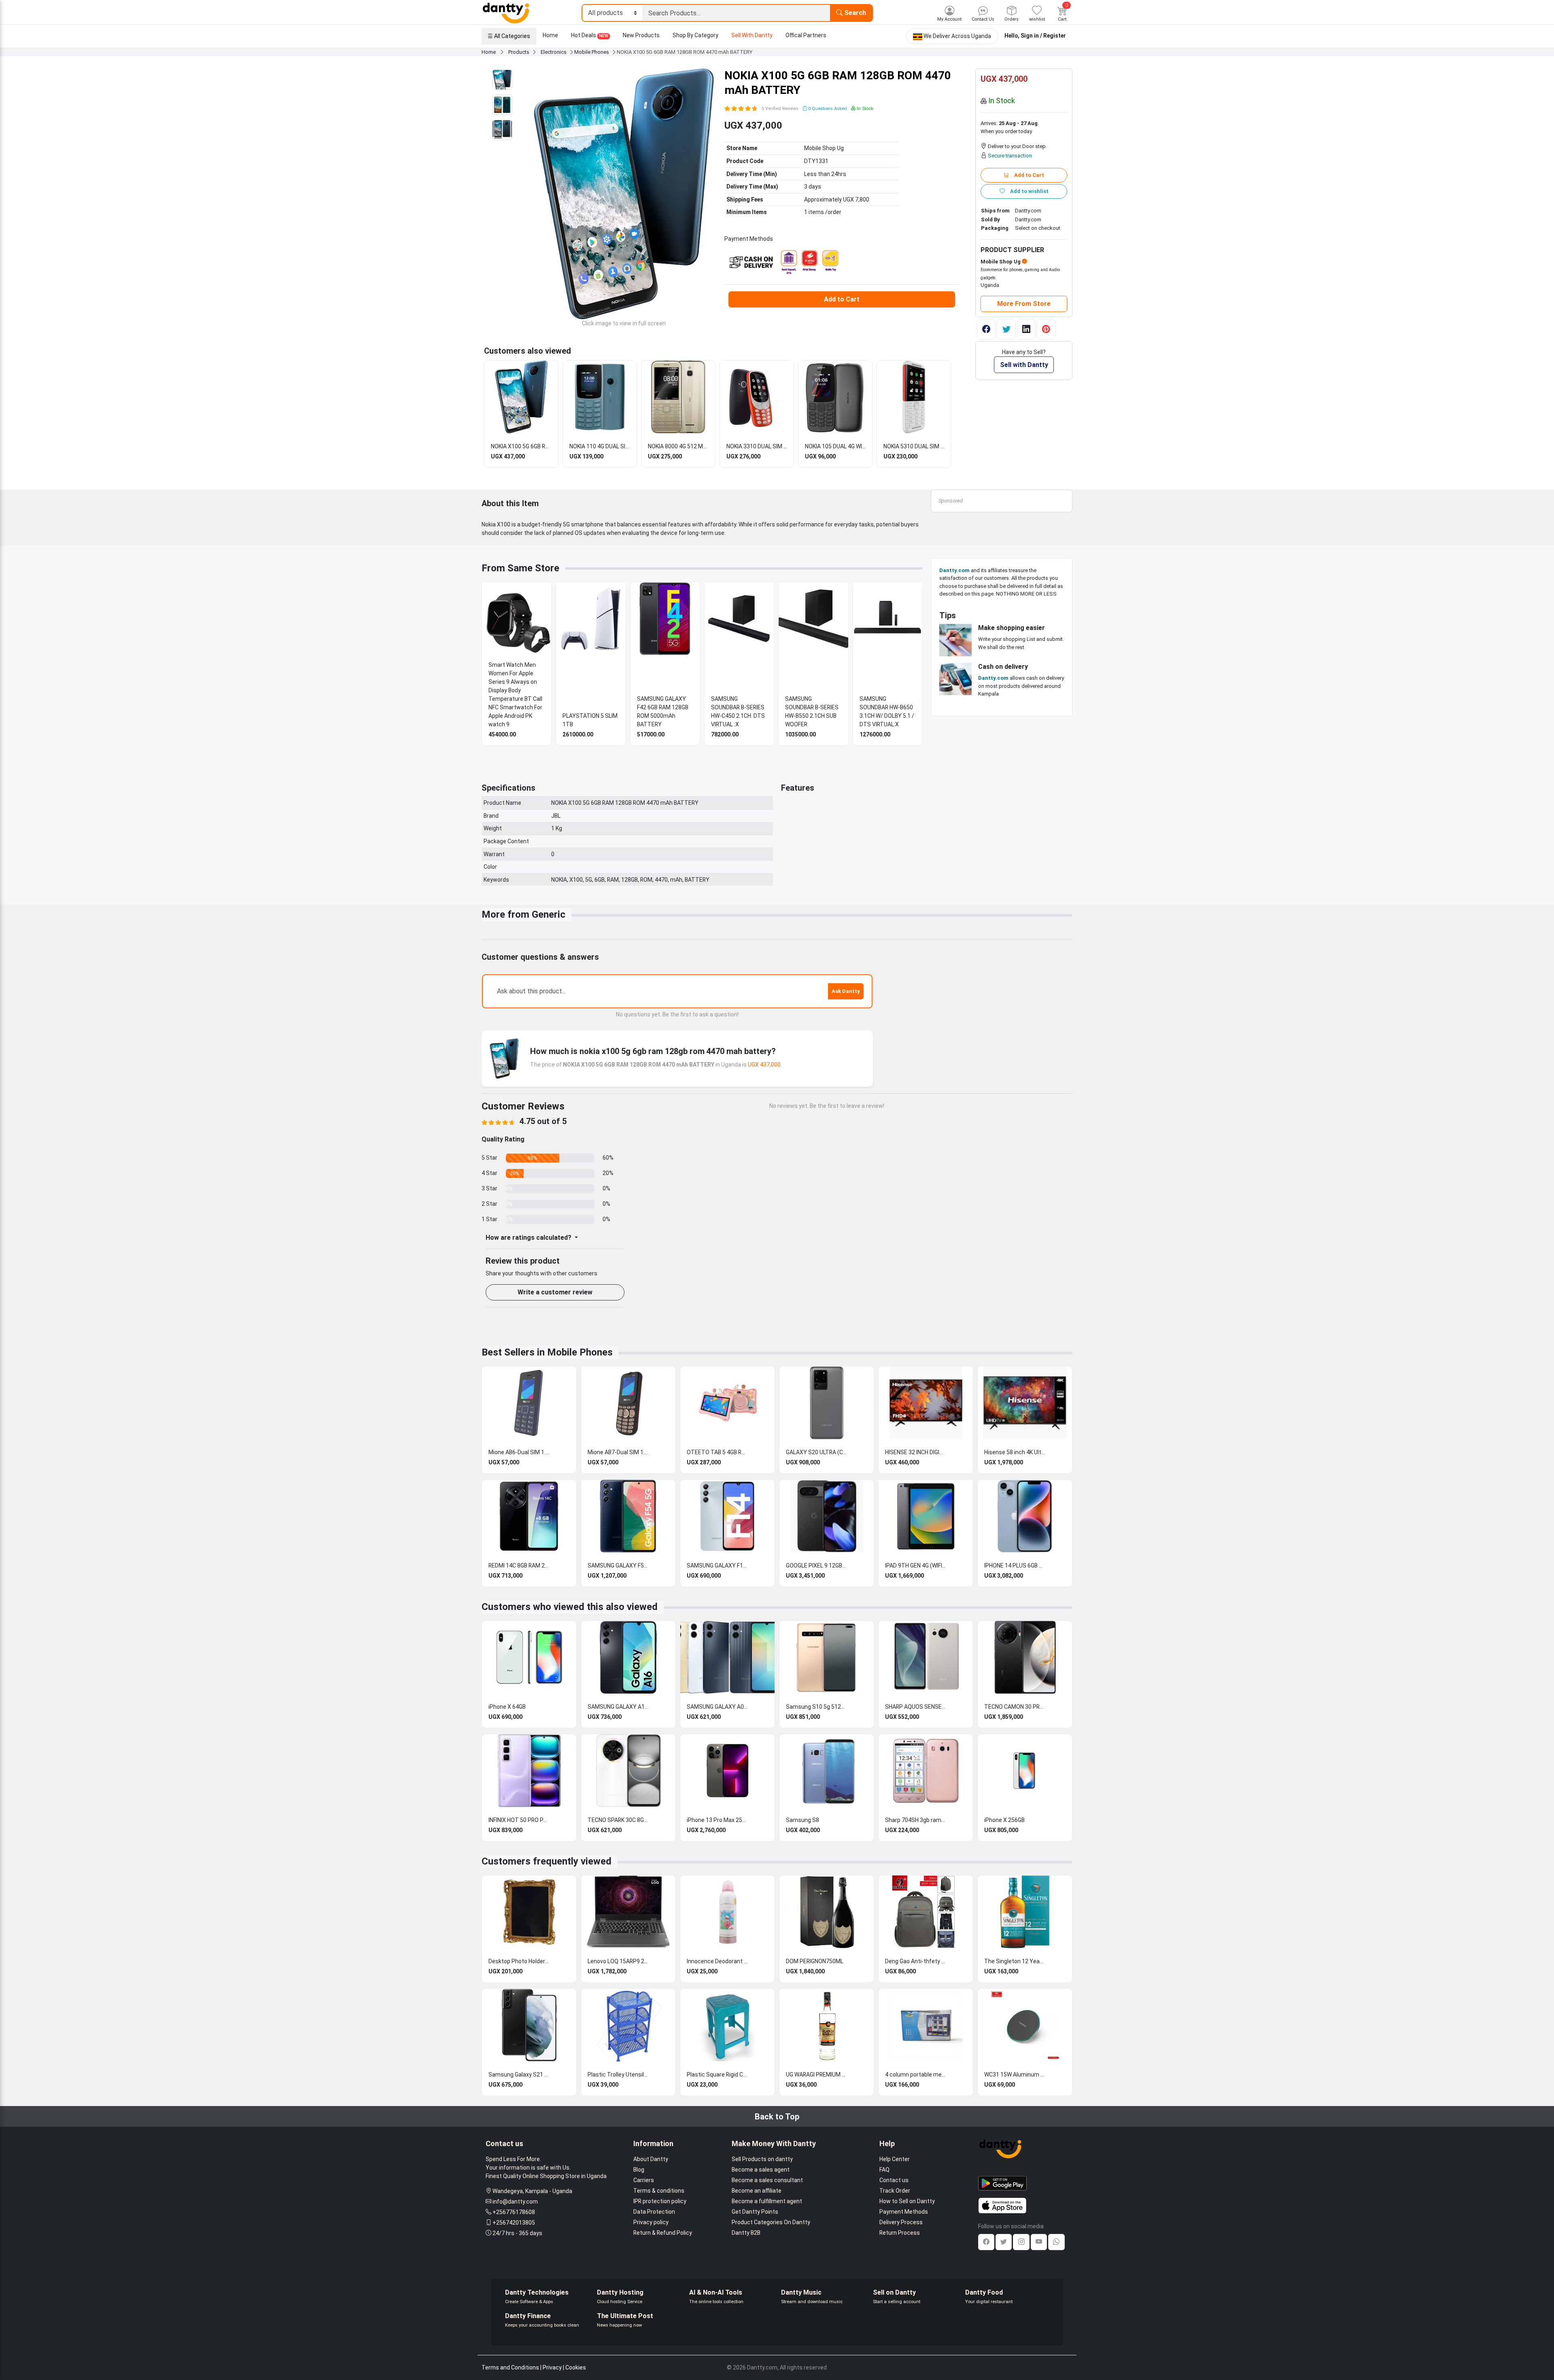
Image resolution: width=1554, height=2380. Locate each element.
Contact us (894, 2180)
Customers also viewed (528, 351)
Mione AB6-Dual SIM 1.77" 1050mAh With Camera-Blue (519, 1452)
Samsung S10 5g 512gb (816, 1707)
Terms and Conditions (510, 2367)
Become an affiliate (757, 2191)
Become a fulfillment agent (767, 2201)
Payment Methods (904, 2212)
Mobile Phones (592, 52)
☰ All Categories (509, 36)
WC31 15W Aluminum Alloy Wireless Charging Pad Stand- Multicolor (1015, 2075)
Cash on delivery (1003, 667)
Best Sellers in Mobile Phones (547, 1352)
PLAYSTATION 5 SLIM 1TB (590, 720)
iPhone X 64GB (507, 1707)
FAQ (884, 2170)
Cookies (576, 2367)
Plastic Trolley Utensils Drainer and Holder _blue (618, 2075)
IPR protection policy (660, 2201)
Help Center (895, 2159)
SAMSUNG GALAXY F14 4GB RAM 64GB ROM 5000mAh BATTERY (717, 1565)
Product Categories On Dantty (771, 2222)
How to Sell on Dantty (907, 2201)
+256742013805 (514, 2223)
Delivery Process (901, 2222)
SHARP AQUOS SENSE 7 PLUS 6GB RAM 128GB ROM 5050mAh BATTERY (915, 1707)
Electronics (554, 52)
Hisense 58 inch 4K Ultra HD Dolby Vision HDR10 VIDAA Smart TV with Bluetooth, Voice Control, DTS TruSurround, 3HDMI (1015, 1452)
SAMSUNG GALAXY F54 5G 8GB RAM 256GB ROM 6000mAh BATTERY (618, 1565)
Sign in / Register (1043, 36)
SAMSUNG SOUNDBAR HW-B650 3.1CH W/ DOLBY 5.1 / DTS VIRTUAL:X (887, 712)
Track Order (895, 2191)
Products (519, 52)
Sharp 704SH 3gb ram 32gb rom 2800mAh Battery (915, 1820)
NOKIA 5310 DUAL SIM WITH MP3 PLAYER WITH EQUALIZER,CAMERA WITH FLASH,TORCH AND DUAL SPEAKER (914, 446)
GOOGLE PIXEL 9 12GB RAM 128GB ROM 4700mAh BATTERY (816, 1565)
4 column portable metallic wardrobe (915, 2075)
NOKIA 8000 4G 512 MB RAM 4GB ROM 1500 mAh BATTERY (678, 446)
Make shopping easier (1012, 628)
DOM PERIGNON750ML (815, 1961)
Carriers (644, 2180)
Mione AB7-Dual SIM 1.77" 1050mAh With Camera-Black (618, 1452)
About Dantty (651, 2159)
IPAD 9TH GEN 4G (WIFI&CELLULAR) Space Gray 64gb (915, 1565)
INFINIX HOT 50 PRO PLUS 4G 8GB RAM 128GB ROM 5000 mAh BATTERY (519, 1820)
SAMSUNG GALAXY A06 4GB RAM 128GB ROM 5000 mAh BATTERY (717, 1707)
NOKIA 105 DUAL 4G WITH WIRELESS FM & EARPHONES (835, 446)
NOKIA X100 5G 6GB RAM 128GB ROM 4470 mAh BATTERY (521, 446)
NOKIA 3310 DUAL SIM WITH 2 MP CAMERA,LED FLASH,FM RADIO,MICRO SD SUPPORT (757, 446)
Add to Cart (842, 299)
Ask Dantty (846, 991)
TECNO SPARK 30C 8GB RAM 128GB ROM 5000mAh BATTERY (618, 1820)
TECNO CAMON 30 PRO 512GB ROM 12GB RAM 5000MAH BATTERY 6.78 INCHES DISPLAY (1015, 1707)
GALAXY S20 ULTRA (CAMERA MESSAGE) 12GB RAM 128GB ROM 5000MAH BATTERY (816, 1452)
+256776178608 (514, 2212)
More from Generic (523, 914)
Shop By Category (695, 35)
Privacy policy (651, 2222)
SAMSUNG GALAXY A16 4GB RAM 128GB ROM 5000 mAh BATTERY (618, 1707)
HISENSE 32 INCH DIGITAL (915, 1452)
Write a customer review (555, 1292)
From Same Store (520, 568)
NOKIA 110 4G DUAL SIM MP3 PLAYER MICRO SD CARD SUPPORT (600, 446)
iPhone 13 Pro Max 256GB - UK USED (717, 1820)
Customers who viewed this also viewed (570, 1607)
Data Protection (654, 2212)
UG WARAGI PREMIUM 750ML (816, 2075)
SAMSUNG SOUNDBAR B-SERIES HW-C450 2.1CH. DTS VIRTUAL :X (738, 712)
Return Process (900, 2233)
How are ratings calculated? (529, 1238)
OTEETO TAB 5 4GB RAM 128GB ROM (717, 1452)
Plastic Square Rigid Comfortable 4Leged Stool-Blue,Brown (717, 2075)
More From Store (1024, 304)
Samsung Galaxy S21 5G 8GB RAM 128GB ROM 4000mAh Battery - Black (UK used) (519, 2075)
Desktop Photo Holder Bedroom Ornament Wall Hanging (519, 1961)
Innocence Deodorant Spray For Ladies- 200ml (717, 1961)
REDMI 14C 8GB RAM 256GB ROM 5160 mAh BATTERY (519, 1565)
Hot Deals (590, 35)
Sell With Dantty (752, 35)
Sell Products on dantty (762, 2159)
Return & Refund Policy (663, 2233)
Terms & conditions (659, 2191)
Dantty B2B (746, 2233)
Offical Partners (806, 35)
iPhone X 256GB (1004, 1820)
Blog (639, 2170)
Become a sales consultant (767, 2180)
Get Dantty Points (755, 2212)
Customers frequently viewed (547, 1861)
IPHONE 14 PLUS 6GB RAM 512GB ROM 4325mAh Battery (1015, 1565)
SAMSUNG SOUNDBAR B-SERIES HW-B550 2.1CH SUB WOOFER (812, 712)
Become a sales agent (761, 2170)
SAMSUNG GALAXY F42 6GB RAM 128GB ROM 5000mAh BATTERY (663, 712)
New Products (641, 35)
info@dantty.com (515, 2202)
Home (550, 35)
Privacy (552, 2367)
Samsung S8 (802, 1820)
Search (854, 13)
